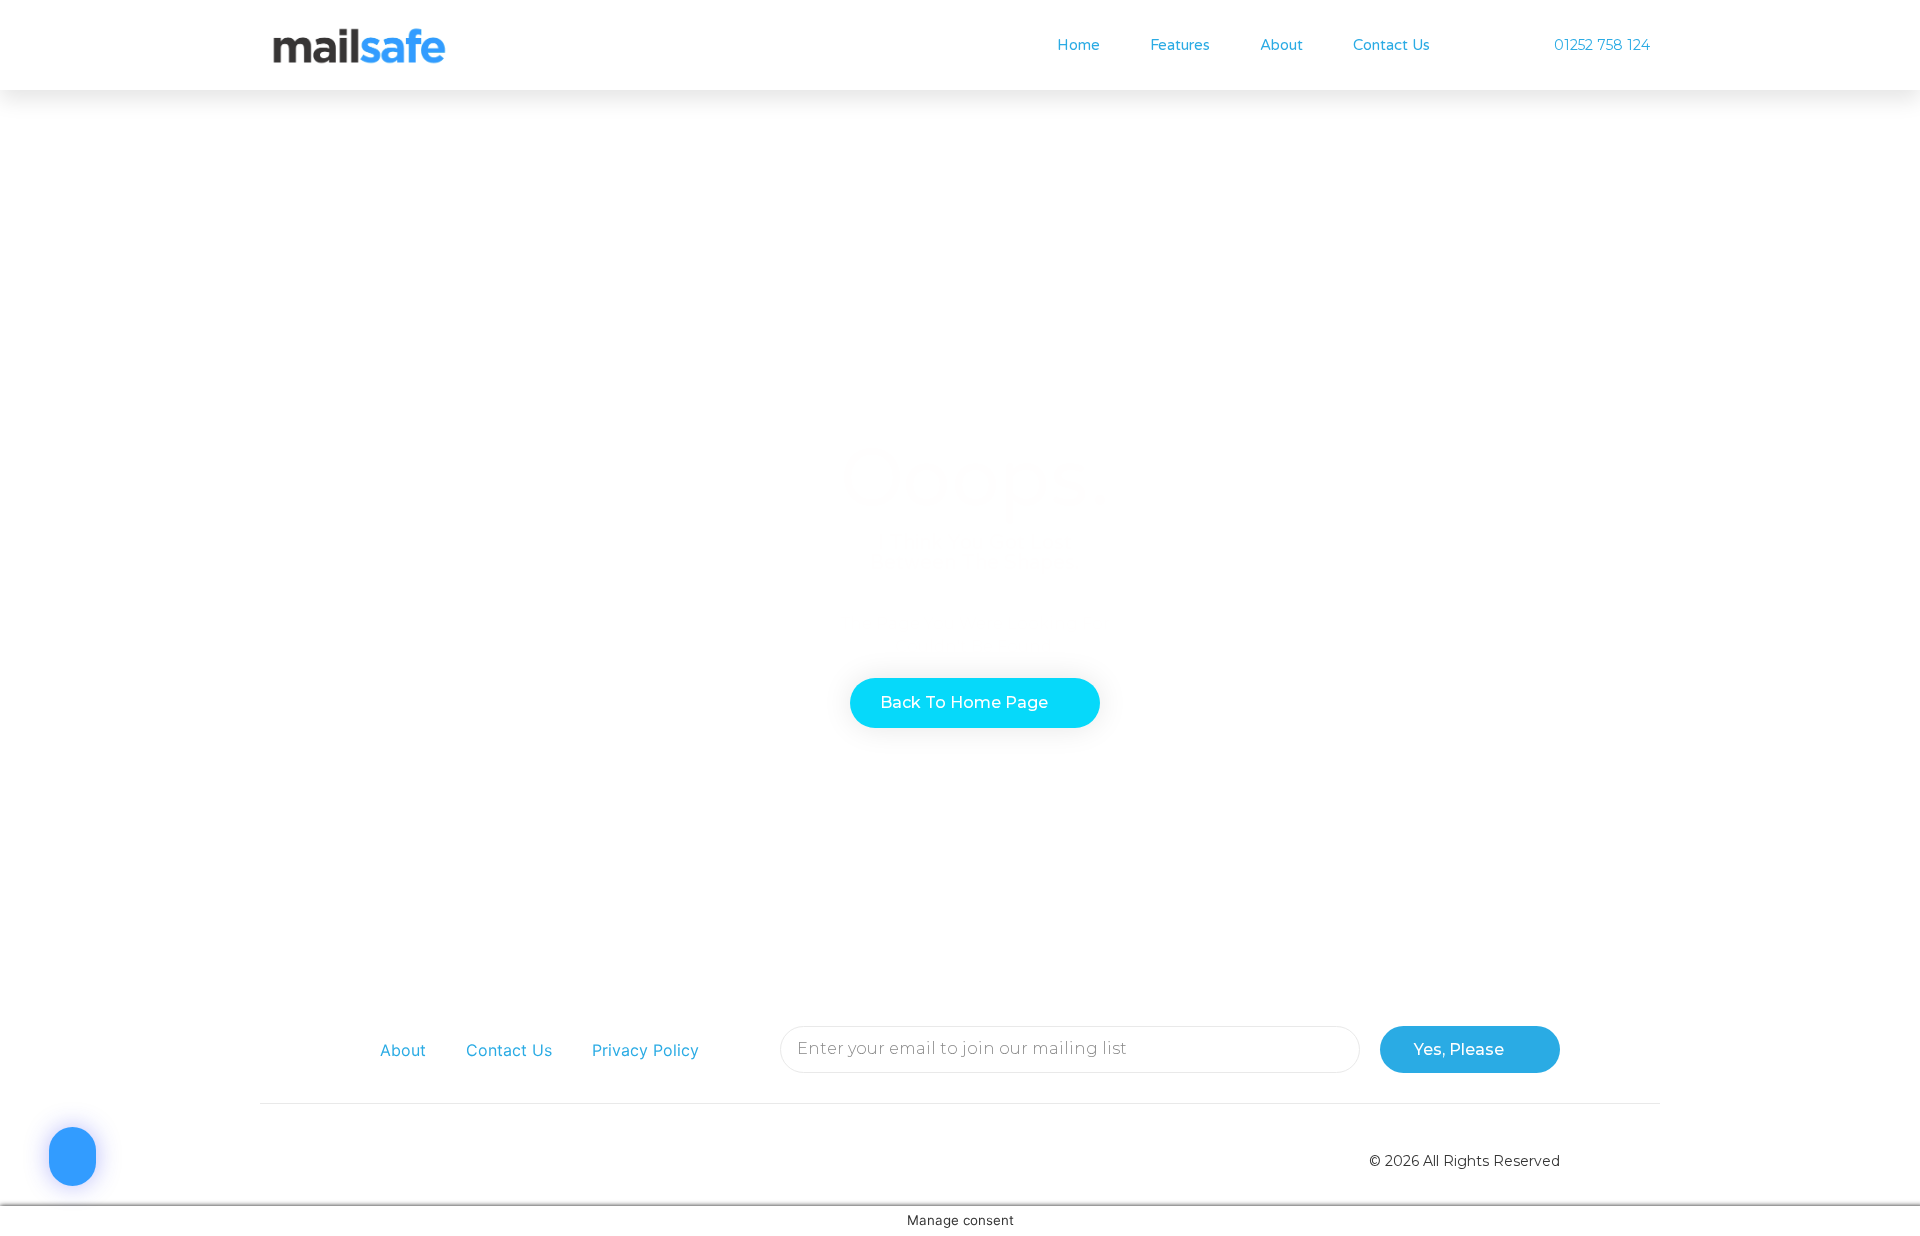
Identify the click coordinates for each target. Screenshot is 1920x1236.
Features (1180, 45)
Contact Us (1391, 45)
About (1281, 45)
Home (1078, 45)
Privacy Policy (645, 1050)
